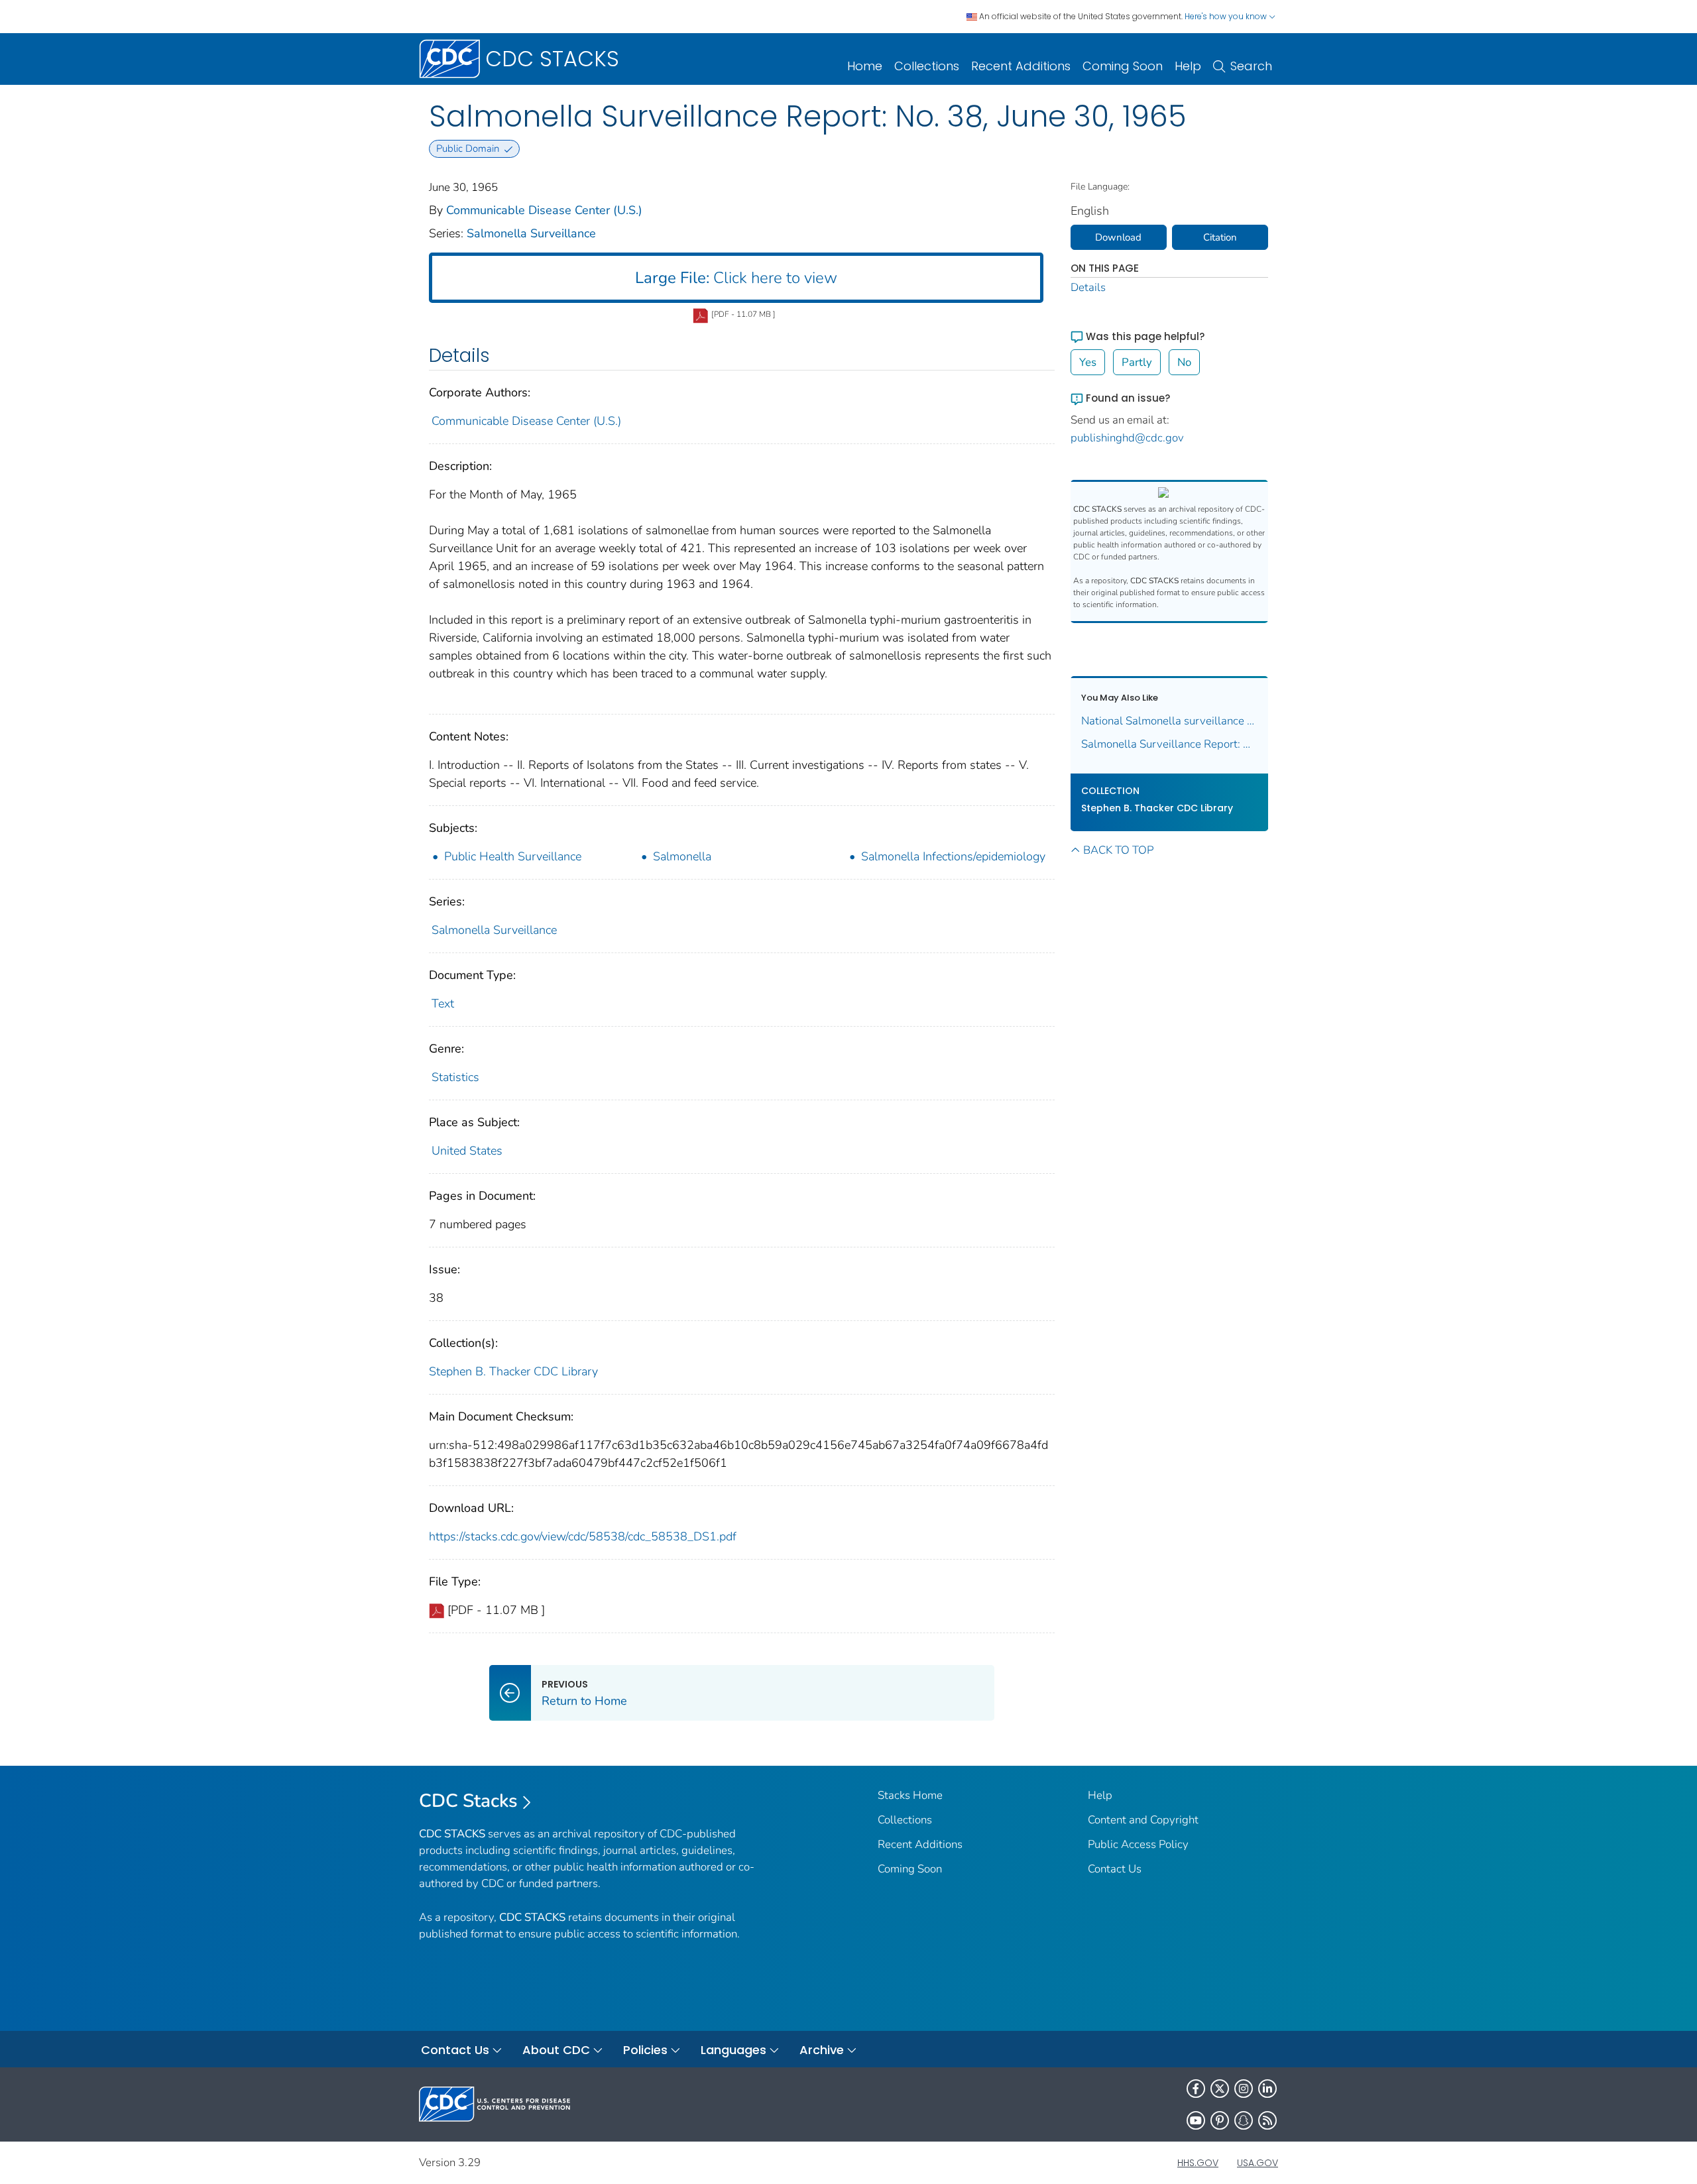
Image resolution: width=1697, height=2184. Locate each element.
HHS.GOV (1198, 2163)
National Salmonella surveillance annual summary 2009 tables (1170, 721)
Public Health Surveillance (513, 856)
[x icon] (1220, 2089)
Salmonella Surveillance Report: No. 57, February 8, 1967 (1170, 744)
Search (1251, 66)
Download (1118, 237)
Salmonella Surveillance (531, 233)
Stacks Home (910, 1795)
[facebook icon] (1196, 2089)
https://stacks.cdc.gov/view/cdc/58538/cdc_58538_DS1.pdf (583, 1536)
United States (467, 1151)
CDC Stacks (468, 1801)
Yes (1088, 362)
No (1184, 362)
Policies (645, 2050)
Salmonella (682, 856)
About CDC (556, 2050)
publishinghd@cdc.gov (1127, 438)
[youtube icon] (1196, 2120)
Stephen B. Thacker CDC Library (513, 1371)
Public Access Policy (1138, 1844)
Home (865, 66)
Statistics (455, 1077)
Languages (733, 2050)
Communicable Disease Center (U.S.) (544, 210)
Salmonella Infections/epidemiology (953, 856)
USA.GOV (1258, 2163)
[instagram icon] (1244, 2089)
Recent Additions (1021, 66)
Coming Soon (1123, 66)
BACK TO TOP (1118, 850)
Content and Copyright (1143, 1820)
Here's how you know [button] (1227, 16)
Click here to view (736, 278)
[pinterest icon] (1220, 2120)
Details (1088, 287)
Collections (927, 66)
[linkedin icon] (1267, 2089)
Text (443, 1004)
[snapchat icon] (1244, 2120)
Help (1188, 66)
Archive (822, 2050)
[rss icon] (1267, 2120)
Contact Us (1115, 1869)
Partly (1137, 362)
